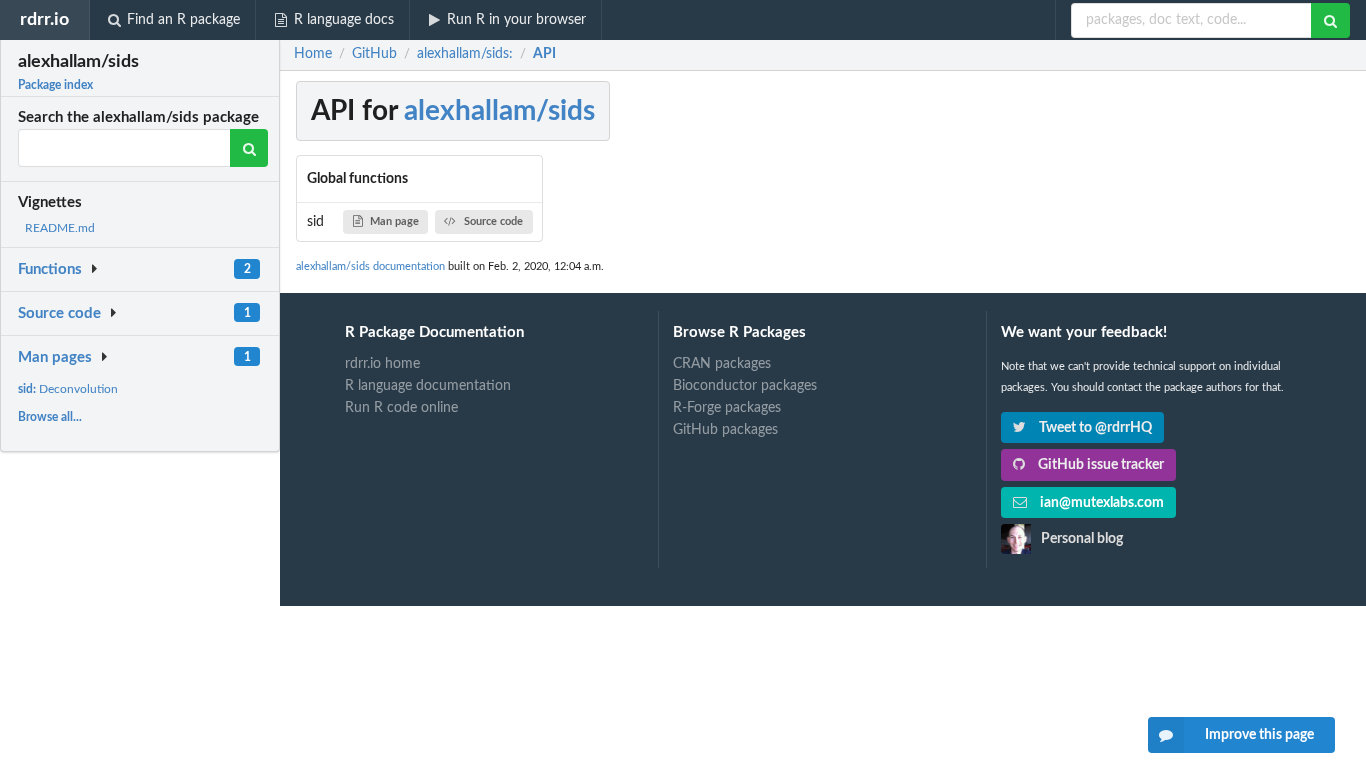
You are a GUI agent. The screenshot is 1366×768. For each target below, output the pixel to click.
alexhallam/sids (499, 111)
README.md (60, 228)
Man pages (55, 357)
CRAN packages (722, 364)
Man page (394, 221)
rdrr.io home (382, 364)
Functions (50, 269)
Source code (59, 313)
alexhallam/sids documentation (370, 266)
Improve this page (1259, 735)
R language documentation (428, 386)
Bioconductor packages (745, 386)
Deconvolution (68, 389)
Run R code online (401, 408)
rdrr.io (44, 19)
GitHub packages (725, 430)
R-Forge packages (727, 408)
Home (313, 54)
